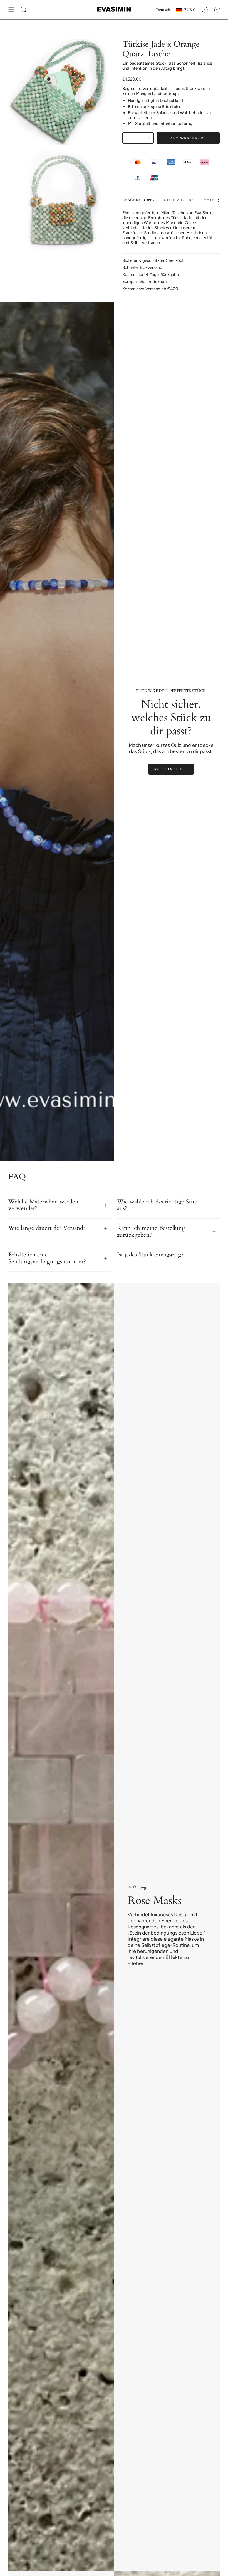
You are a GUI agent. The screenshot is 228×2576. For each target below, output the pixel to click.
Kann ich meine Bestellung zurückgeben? (151, 1232)
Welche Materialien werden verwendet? (43, 1205)
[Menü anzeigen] (11, 10)
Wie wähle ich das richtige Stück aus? (159, 1205)
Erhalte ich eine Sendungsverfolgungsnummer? (47, 1258)
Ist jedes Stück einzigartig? (150, 1255)
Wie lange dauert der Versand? (47, 1228)
